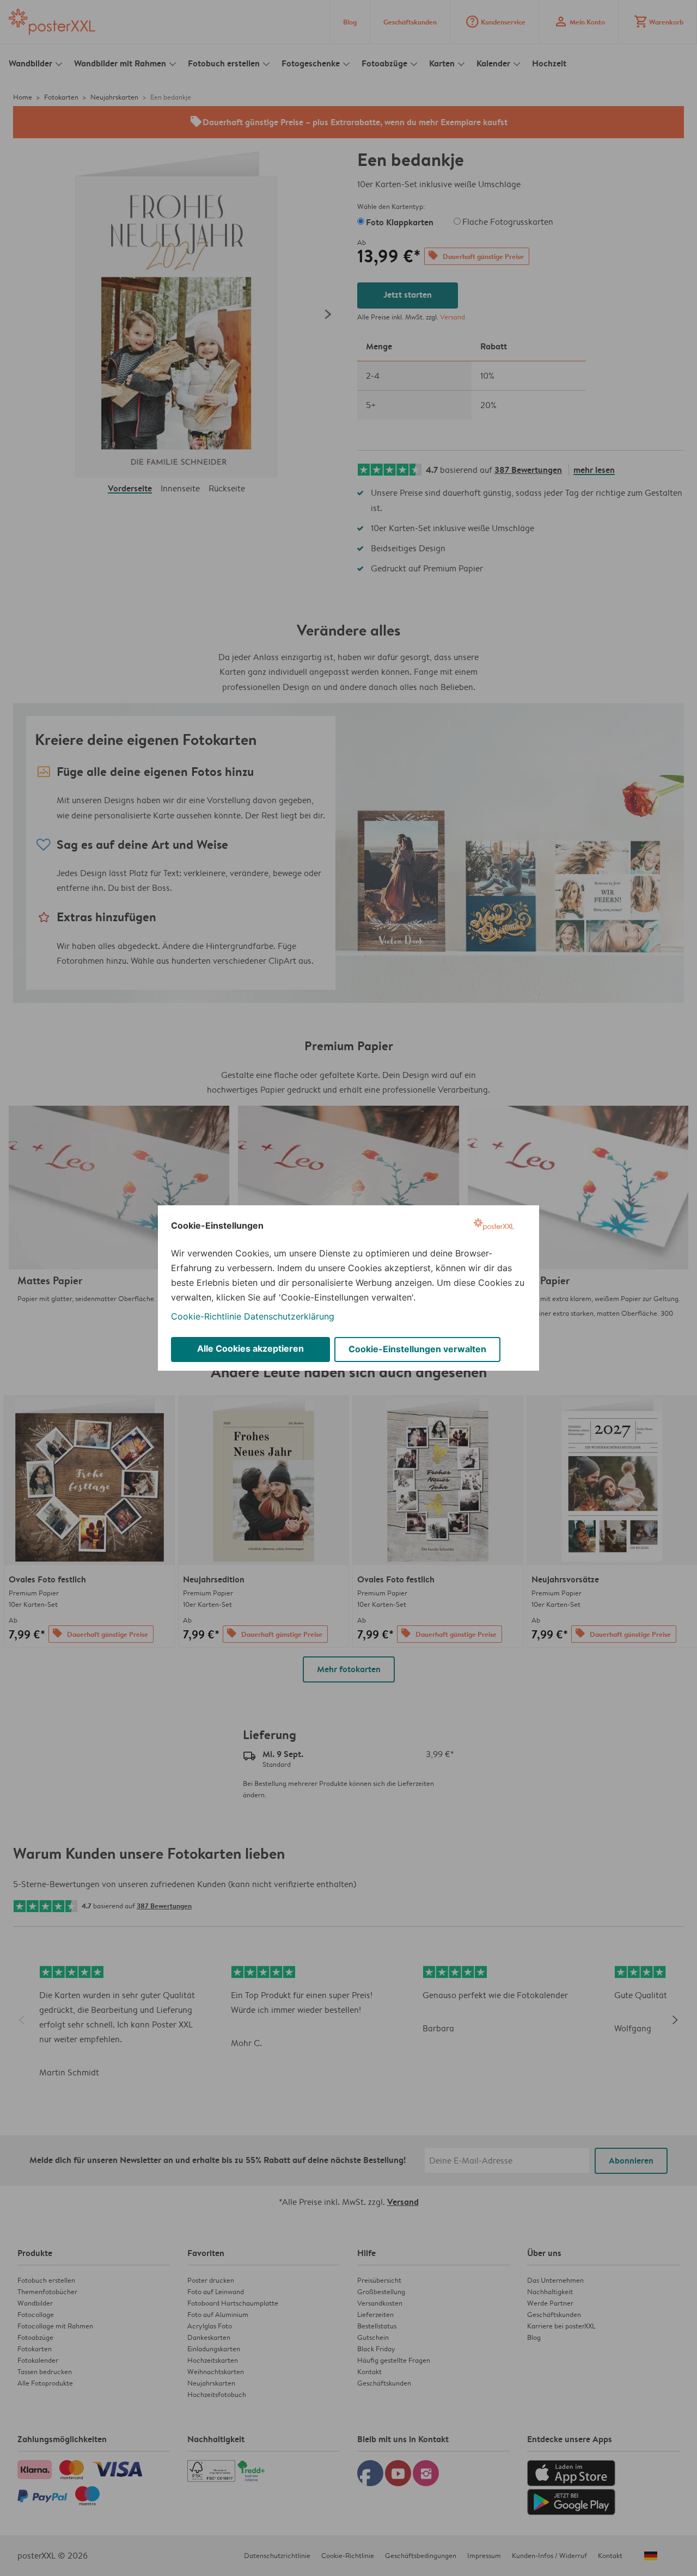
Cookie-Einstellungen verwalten (417, 1349)
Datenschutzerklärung (289, 1316)
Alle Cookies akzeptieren (250, 1348)
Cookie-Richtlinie (206, 1316)
